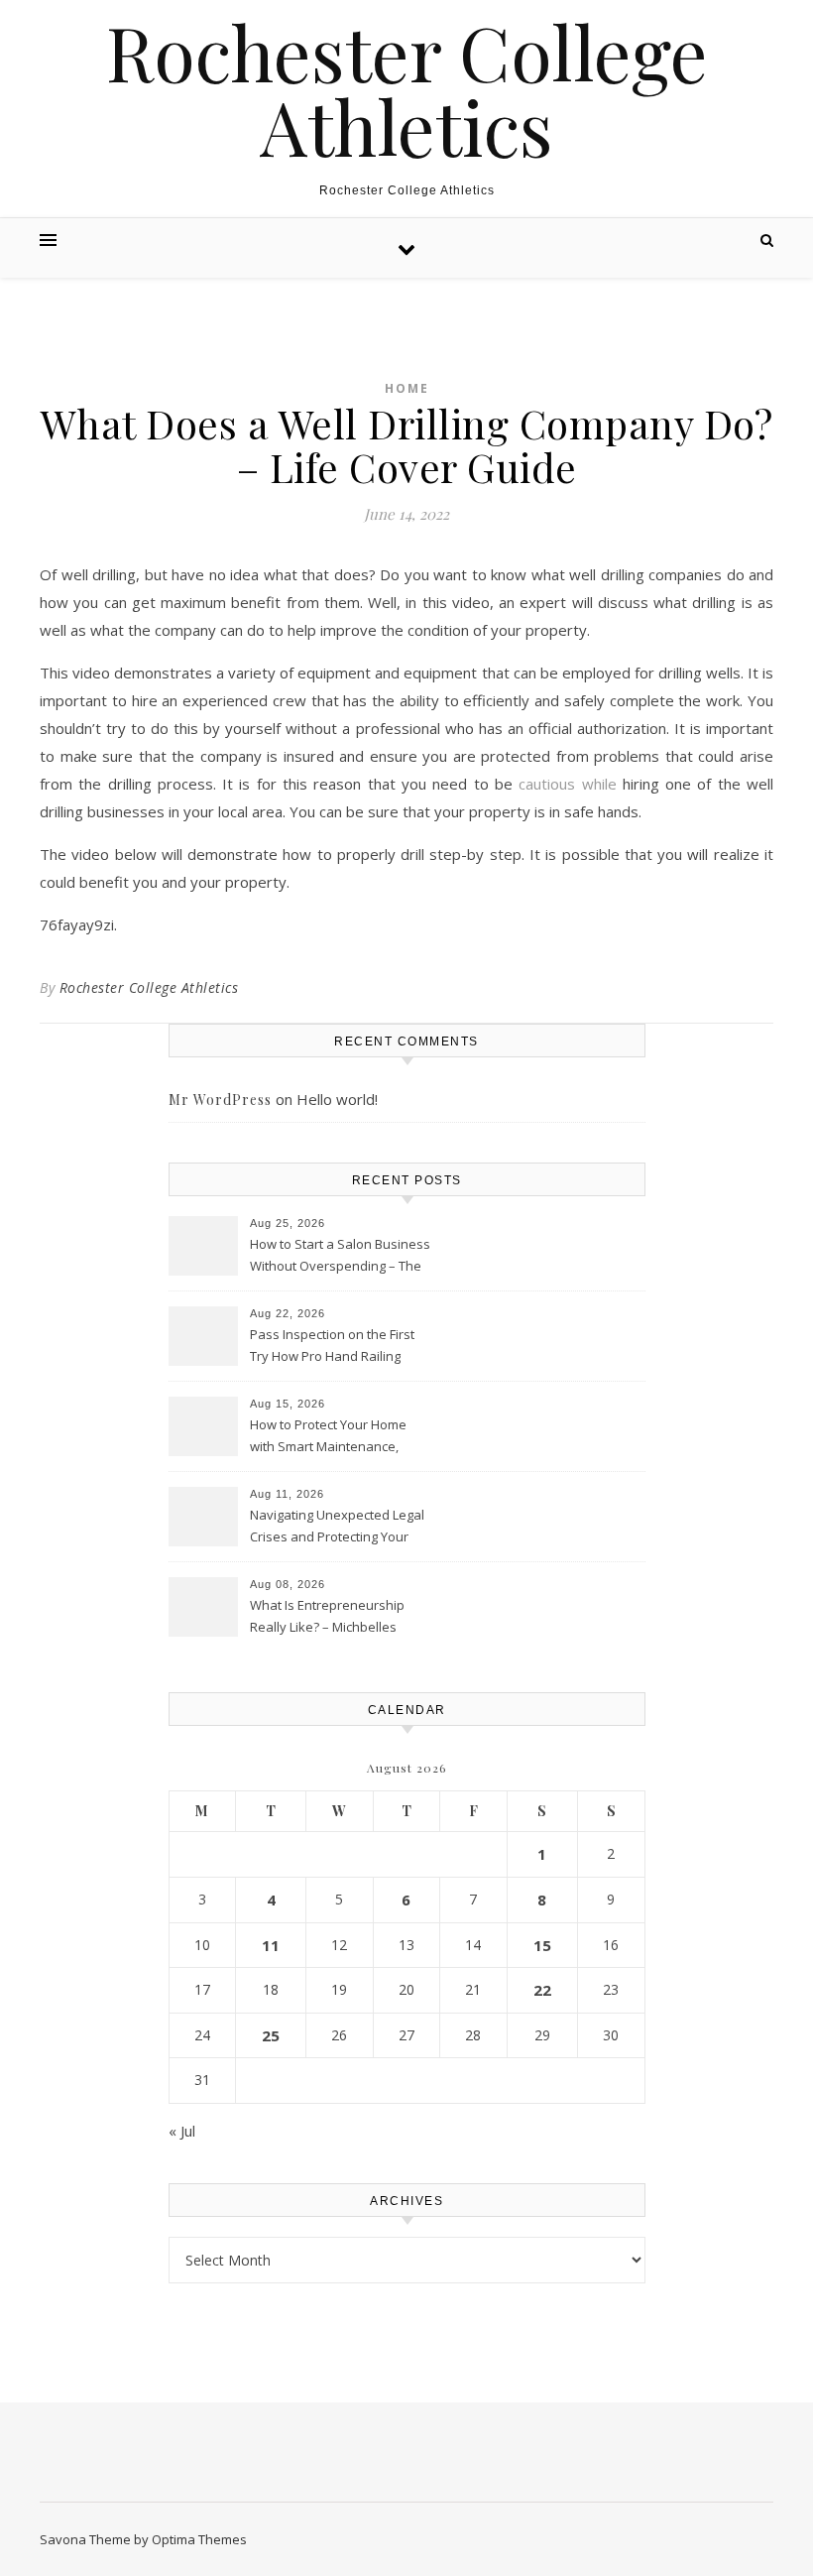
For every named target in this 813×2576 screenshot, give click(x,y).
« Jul (182, 2131)
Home (407, 388)
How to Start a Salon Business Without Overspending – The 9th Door (340, 1257)
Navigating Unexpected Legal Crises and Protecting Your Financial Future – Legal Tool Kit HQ (337, 1528)
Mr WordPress (220, 1100)
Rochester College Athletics (407, 89)
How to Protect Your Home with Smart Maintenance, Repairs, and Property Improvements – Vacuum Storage (328, 1437)
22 (542, 1990)
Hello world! (337, 1099)
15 (542, 1945)
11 (271, 1945)
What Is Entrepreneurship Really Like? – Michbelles (327, 1616)
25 (271, 2035)
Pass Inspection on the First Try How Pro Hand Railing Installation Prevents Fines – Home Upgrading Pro (334, 1347)
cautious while (567, 784)
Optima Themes (199, 2539)
